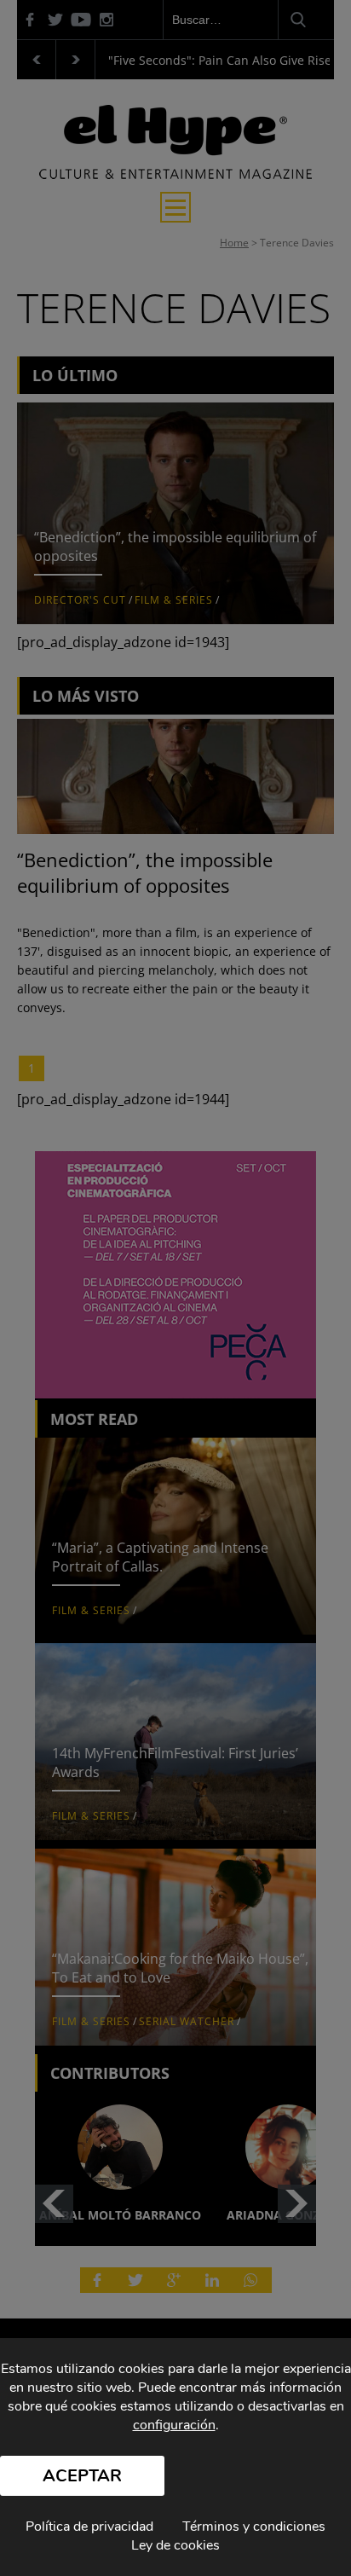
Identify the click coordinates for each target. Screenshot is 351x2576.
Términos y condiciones (254, 2527)
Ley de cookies (175, 2545)
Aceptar (82, 2476)
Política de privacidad (89, 2527)
